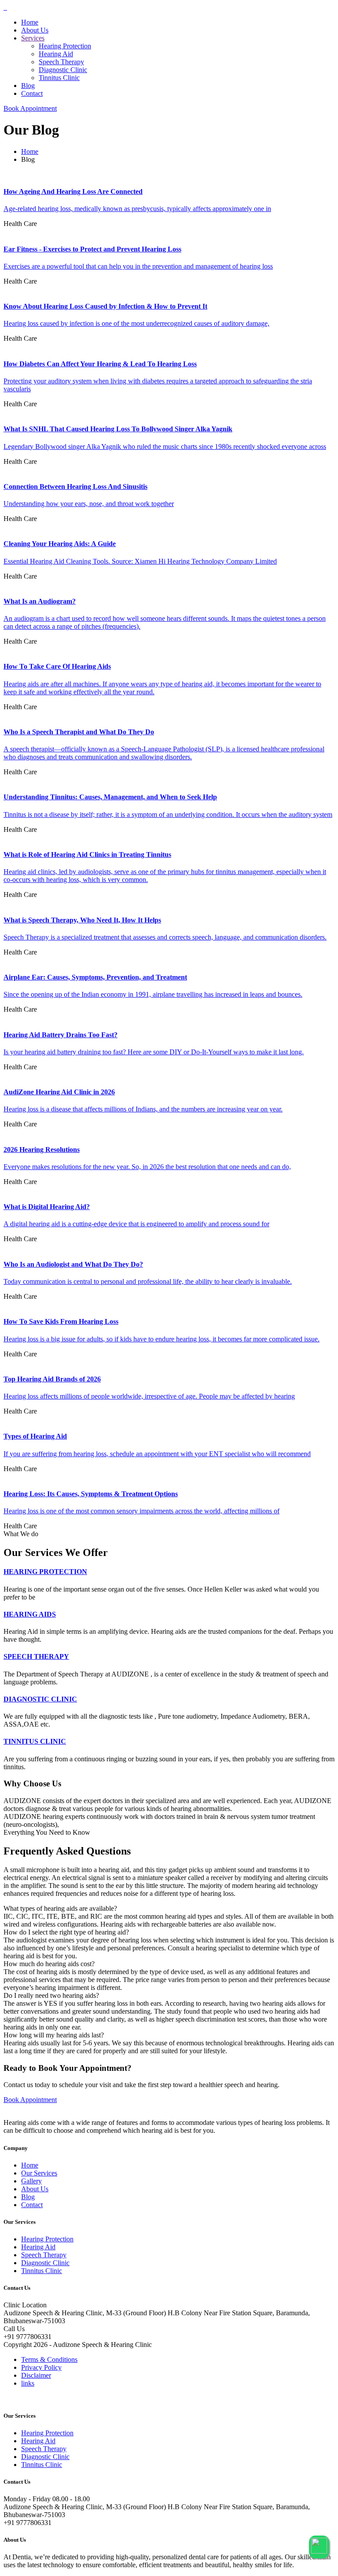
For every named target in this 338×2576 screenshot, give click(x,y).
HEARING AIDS (30, 1614)
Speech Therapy (61, 62)
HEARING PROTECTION (45, 1572)
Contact (32, 93)
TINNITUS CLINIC (35, 1741)
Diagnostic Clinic (63, 70)
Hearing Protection (65, 46)
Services (33, 38)
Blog (28, 86)
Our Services (39, 2173)
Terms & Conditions (49, 2359)
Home (30, 22)
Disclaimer (36, 2375)
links (28, 2383)
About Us (35, 30)
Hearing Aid (56, 54)
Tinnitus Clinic (59, 78)
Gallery (31, 2181)
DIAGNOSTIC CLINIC (40, 1699)
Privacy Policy (41, 2367)
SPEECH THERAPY (36, 1656)
